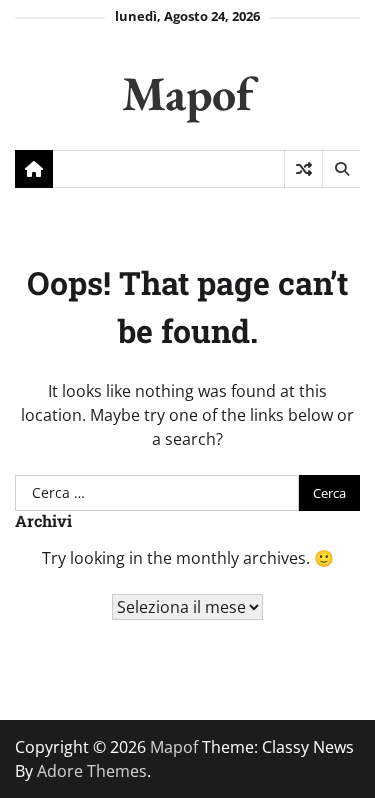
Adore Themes (92, 771)
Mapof (187, 93)
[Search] (341, 169)
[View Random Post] (303, 169)
